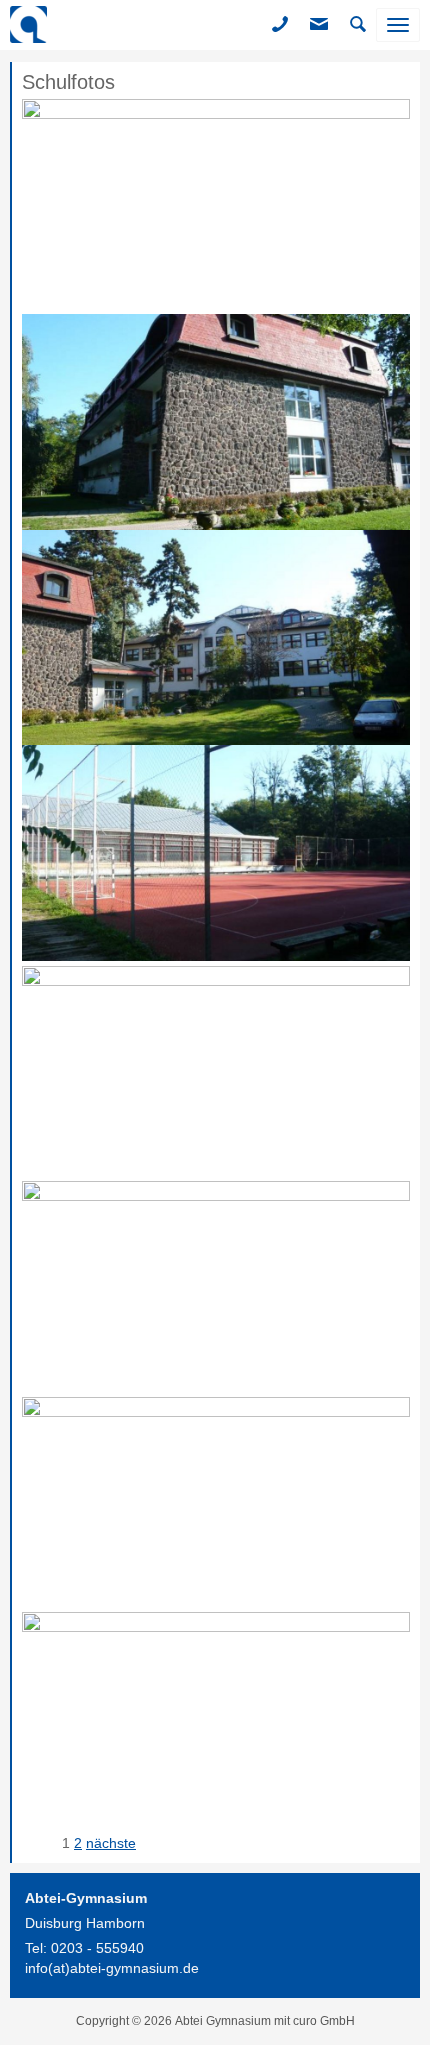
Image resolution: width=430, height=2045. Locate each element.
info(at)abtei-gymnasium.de (112, 1968)
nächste (111, 1843)
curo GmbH (324, 2021)
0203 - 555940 (97, 1948)
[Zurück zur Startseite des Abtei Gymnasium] (28, 25)
